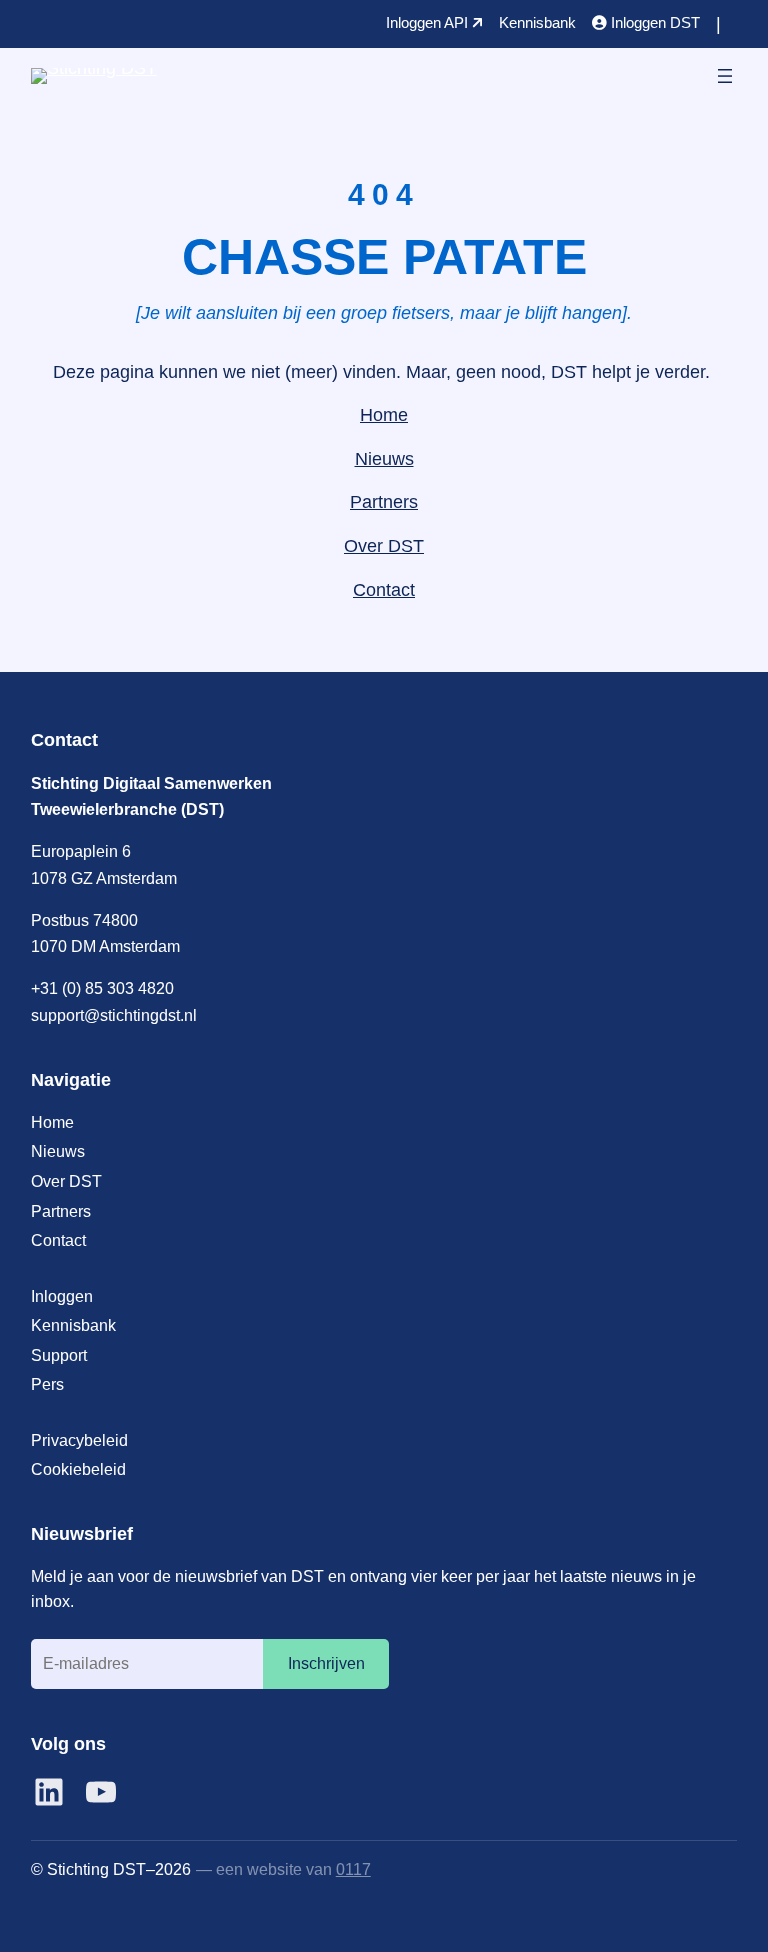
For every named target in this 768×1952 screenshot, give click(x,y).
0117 (353, 1869)
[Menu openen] (725, 76)
